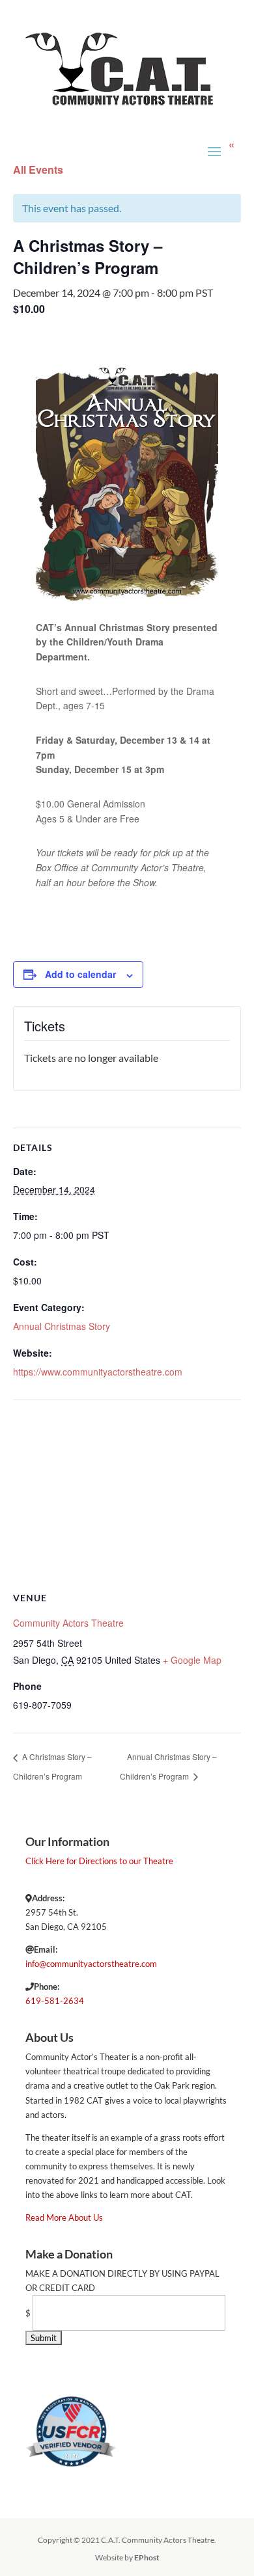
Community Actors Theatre (68, 1623)
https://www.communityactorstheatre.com (98, 1372)
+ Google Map (192, 1660)
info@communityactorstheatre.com (91, 1964)
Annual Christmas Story (62, 1326)
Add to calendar (80, 974)
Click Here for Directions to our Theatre (99, 1861)
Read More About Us (64, 2217)
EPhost (147, 2557)
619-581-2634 (55, 2001)
